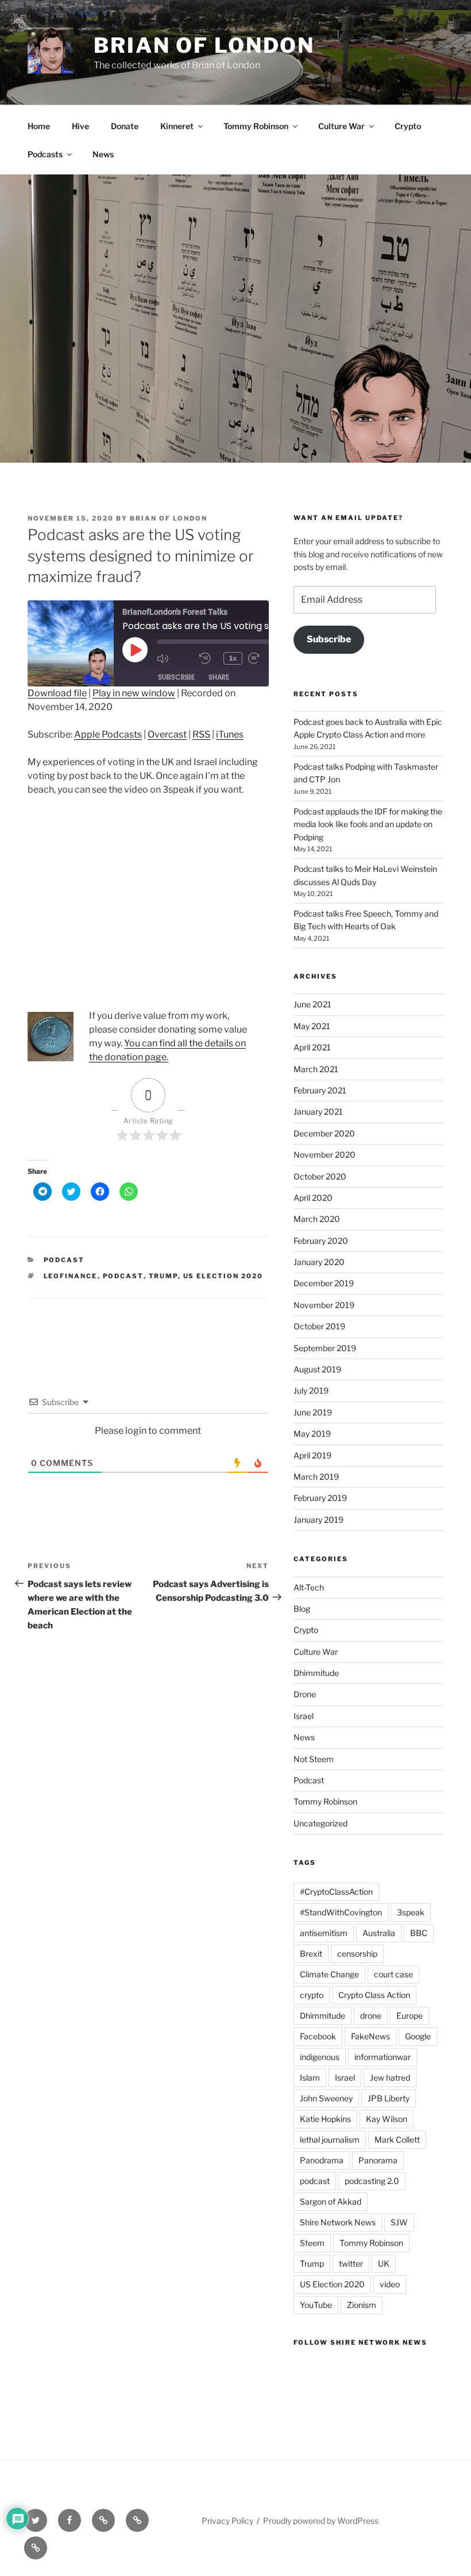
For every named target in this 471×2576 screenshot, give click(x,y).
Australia (379, 1933)
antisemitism (324, 1933)
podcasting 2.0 (372, 2181)
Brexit (311, 1954)
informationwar (383, 2057)
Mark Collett (397, 2139)
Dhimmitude (316, 1673)
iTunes (230, 734)
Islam (310, 2078)
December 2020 (324, 1133)
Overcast (167, 734)
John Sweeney (326, 2098)
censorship (357, 1954)
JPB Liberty (389, 2098)
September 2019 (325, 1348)
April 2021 (312, 1047)
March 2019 (316, 1477)
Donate (125, 126)
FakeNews (370, 2036)
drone (371, 2016)
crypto (312, 1995)
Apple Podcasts (108, 734)
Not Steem (314, 1759)
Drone (305, 1694)
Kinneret (177, 126)
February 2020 (321, 1241)
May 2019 (312, 1434)
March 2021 (316, 1069)
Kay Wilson (387, 2119)
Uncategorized (321, 1823)
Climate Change (329, 1974)
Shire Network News (338, 2222)
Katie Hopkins (325, 2119)
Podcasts (45, 154)
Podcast (64, 1260)
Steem (312, 2243)
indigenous (320, 2057)
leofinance (71, 1276)
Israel (304, 1716)
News (103, 154)
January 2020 (319, 1262)
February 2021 (320, 1090)
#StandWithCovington (341, 1912)
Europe (410, 2016)
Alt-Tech (309, 1587)
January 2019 (318, 1520)
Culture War (341, 126)
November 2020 (325, 1155)
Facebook (318, 2036)
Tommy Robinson (256, 126)
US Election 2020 (223, 1276)
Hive (80, 126)
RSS (201, 734)
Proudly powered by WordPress (321, 2521)
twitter (351, 2263)
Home (39, 126)
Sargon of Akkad (331, 2201)
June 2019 (313, 1412)
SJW (399, 2222)
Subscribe (176, 677)
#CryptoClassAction (336, 1892)
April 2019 (312, 1455)
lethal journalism (330, 2139)
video (390, 2284)
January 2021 (318, 1112)
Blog (302, 1609)
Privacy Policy (227, 2521)
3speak (411, 1912)
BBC (419, 1933)
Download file (57, 693)
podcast (123, 1276)
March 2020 (317, 1219)
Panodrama (322, 2160)
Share (219, 677)
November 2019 (324, 1305)
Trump (163, 1276)
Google (418, 2036)
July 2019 (311, 1390)
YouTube (316, 2305)
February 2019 (320, 1498)
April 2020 (313, 1198)
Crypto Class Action (374, 1995)
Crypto (408, 126)
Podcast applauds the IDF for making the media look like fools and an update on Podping (368, 824)
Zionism (362, 2305)
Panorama (378, 2160)
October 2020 (320, 1176)
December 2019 (324, 1283)
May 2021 (312, 1026)
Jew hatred (390, 2078)
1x (233, 658)
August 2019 (317, 1369)
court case (393, 1974)
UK (384, 2263)
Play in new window (134, 693)
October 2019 (319, 1326)
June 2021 (312, 1004)
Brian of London (204, 45)
